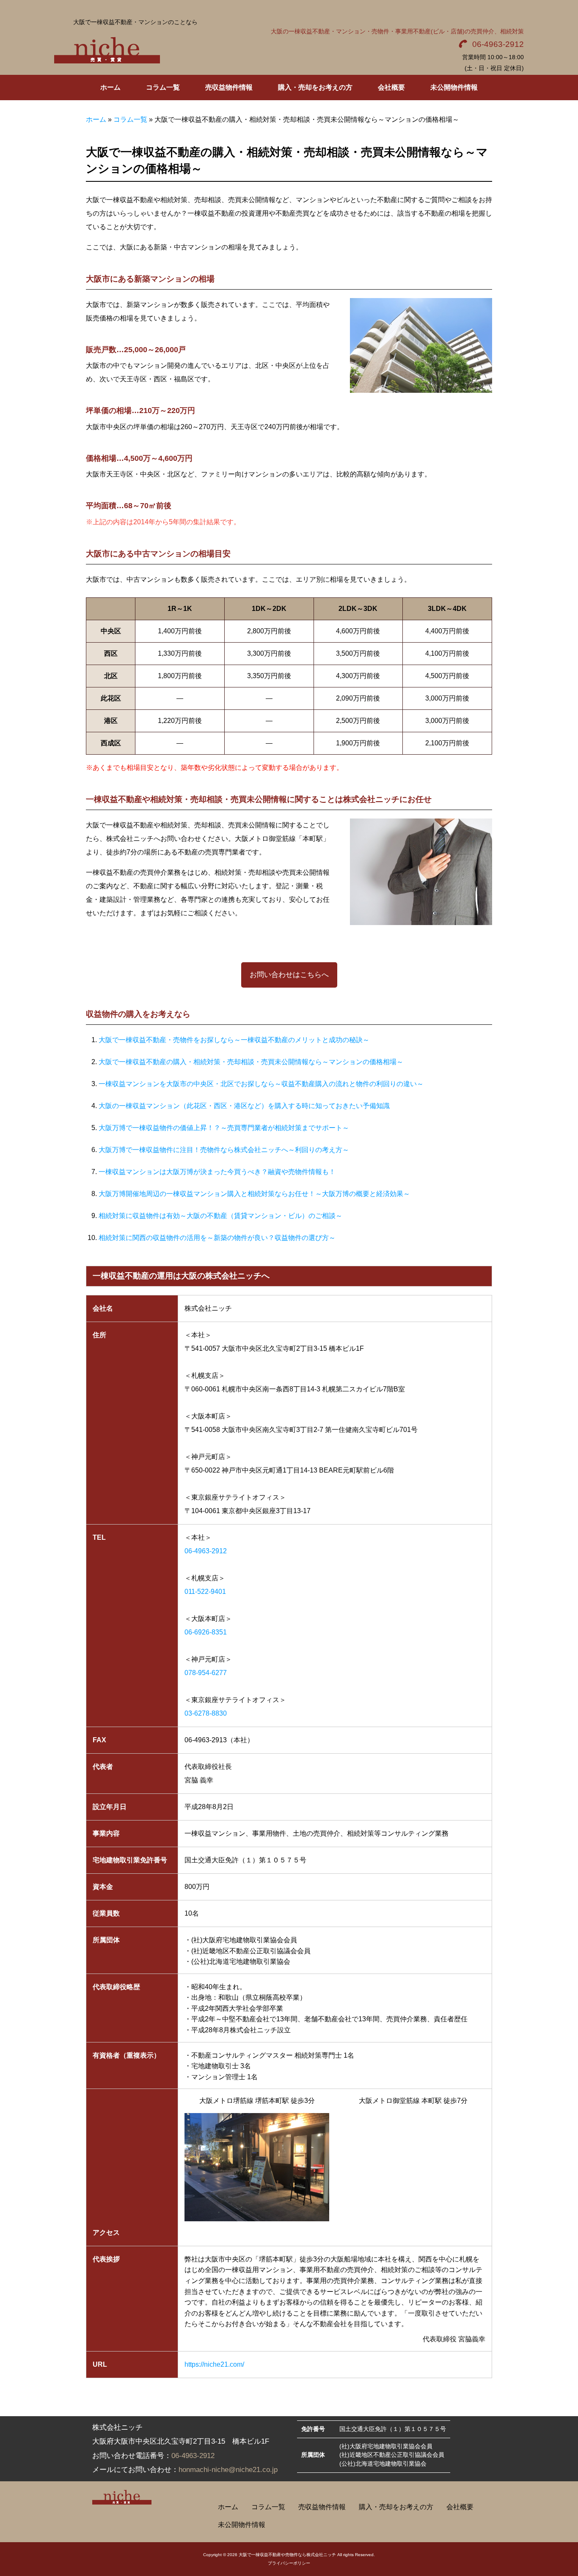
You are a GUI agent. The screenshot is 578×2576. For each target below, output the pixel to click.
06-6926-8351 (206, 1632)
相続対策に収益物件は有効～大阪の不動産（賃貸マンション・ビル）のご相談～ (220, 1216)
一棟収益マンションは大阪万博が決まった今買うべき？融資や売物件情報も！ (217, 1172)
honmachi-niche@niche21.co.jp (228, 2470)
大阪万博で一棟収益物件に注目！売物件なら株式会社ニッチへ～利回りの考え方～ (224, 1150)
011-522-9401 (205, 1592)
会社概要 (460, 2507)
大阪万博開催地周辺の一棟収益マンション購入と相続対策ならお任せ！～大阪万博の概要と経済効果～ (254, 1194)
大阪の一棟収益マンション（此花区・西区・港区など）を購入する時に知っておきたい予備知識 (244, 1106)
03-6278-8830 (206, 1713)
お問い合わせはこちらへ (289, 975)
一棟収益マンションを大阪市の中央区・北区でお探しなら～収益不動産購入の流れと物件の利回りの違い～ (261, 1084)
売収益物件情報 (322, 2507)
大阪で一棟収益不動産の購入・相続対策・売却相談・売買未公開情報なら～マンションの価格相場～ (251, 1062)
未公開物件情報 (242, 2525)
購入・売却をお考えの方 (396, 2507)
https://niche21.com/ (214, 2364)
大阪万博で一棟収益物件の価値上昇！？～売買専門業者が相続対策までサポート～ (224, 1128)
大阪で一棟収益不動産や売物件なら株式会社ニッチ (287, 2555)
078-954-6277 (206, 1673)
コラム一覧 (130, 119)
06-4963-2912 (498, 44)
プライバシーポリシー (289, 2563)
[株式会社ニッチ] (107, 49)
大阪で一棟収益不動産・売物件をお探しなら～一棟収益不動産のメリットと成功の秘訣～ (234, 1040)
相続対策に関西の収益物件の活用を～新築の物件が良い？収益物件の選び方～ (217, 1238)
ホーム (96, 119)
